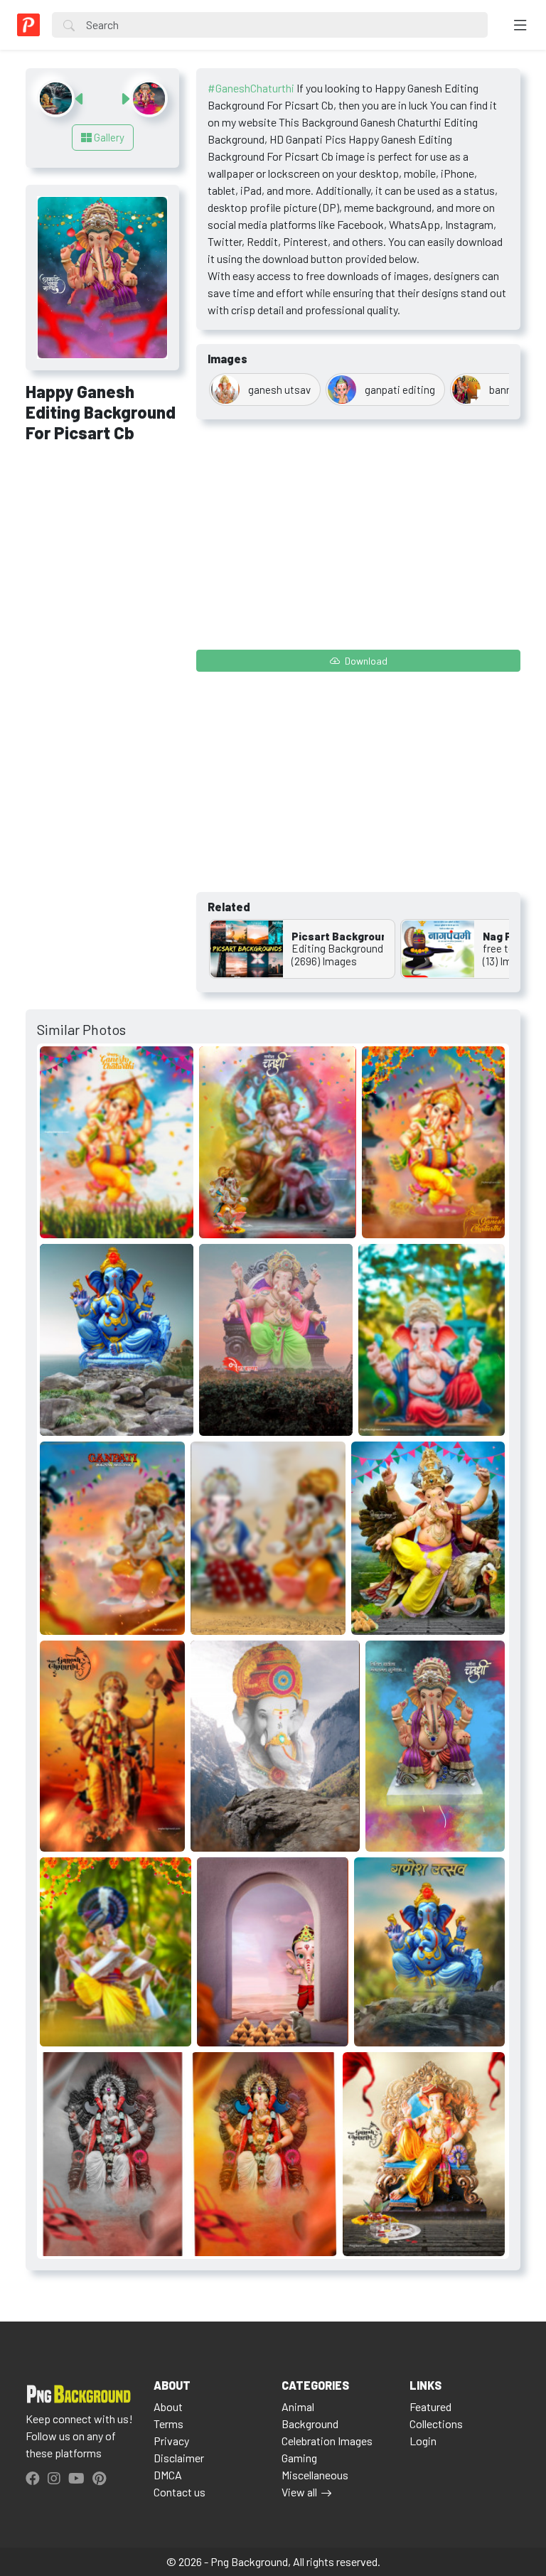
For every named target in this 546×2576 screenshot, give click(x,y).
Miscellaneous (315, 2475)
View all (299, 2492)
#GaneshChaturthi (251, 88)
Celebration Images (327, 2441)
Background (310, 2424)
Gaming (299, 2458)
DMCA (168, 2475)
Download (365, 661)
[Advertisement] (102, 531)
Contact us (180, 2492)
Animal (298, 2406)
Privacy (171, 2441)
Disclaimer (179, 2458)
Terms (168, 2424)
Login (423, 2441)
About (168, 2406)
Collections (436, 2424)
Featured (430, 2406)
